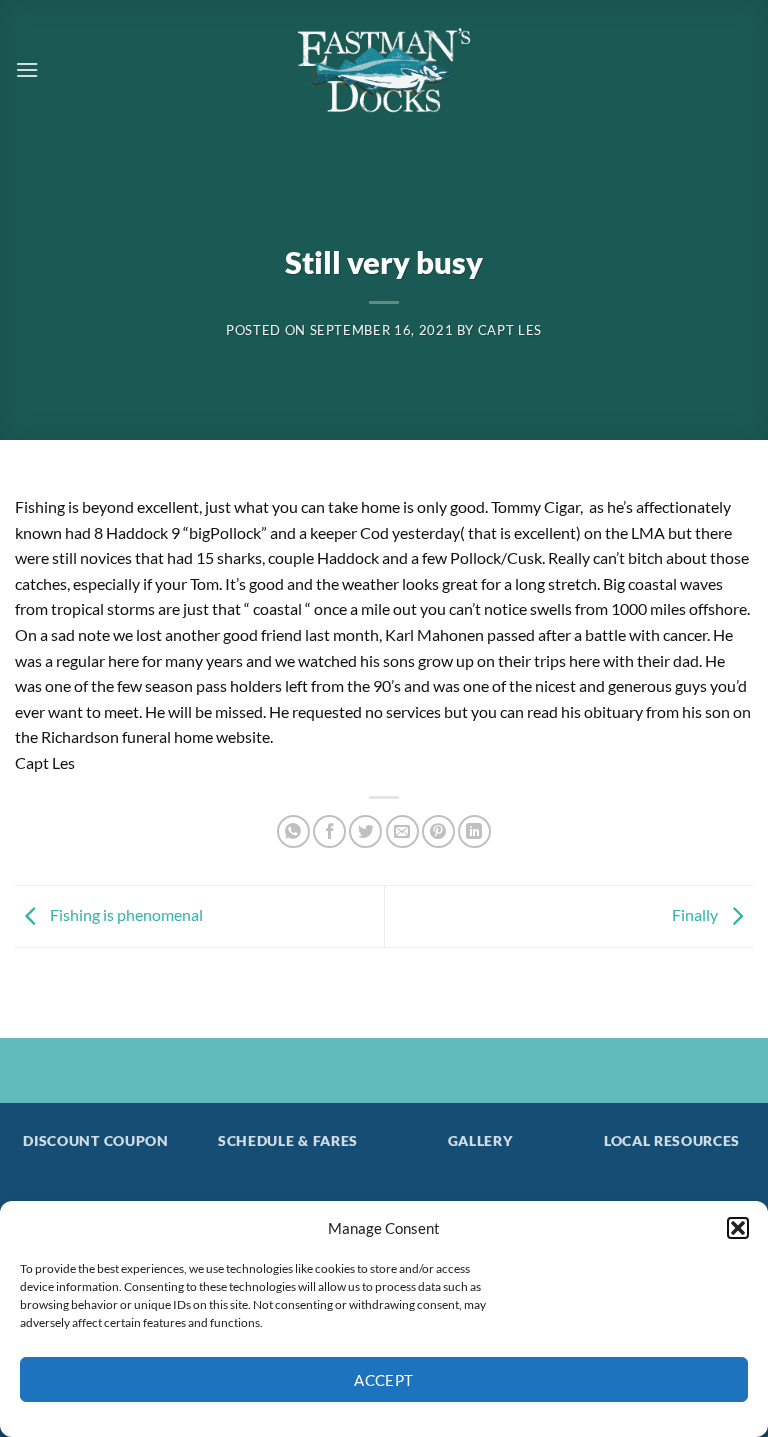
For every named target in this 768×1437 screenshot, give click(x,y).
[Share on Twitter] (365, 831)
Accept (384, 1380)
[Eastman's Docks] (384, 70)
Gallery (480, 1141)
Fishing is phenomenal (125, 914)
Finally (696, 914)
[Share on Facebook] (329, 831)
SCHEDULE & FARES (288, 1141)
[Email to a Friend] (402, 831)
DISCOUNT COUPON (95, 1141)
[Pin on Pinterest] (438, 831)
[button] (738, 1228)
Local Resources (672, 1141)
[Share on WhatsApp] (293, 831)
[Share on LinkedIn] (474, 831)
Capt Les (510, 330)
